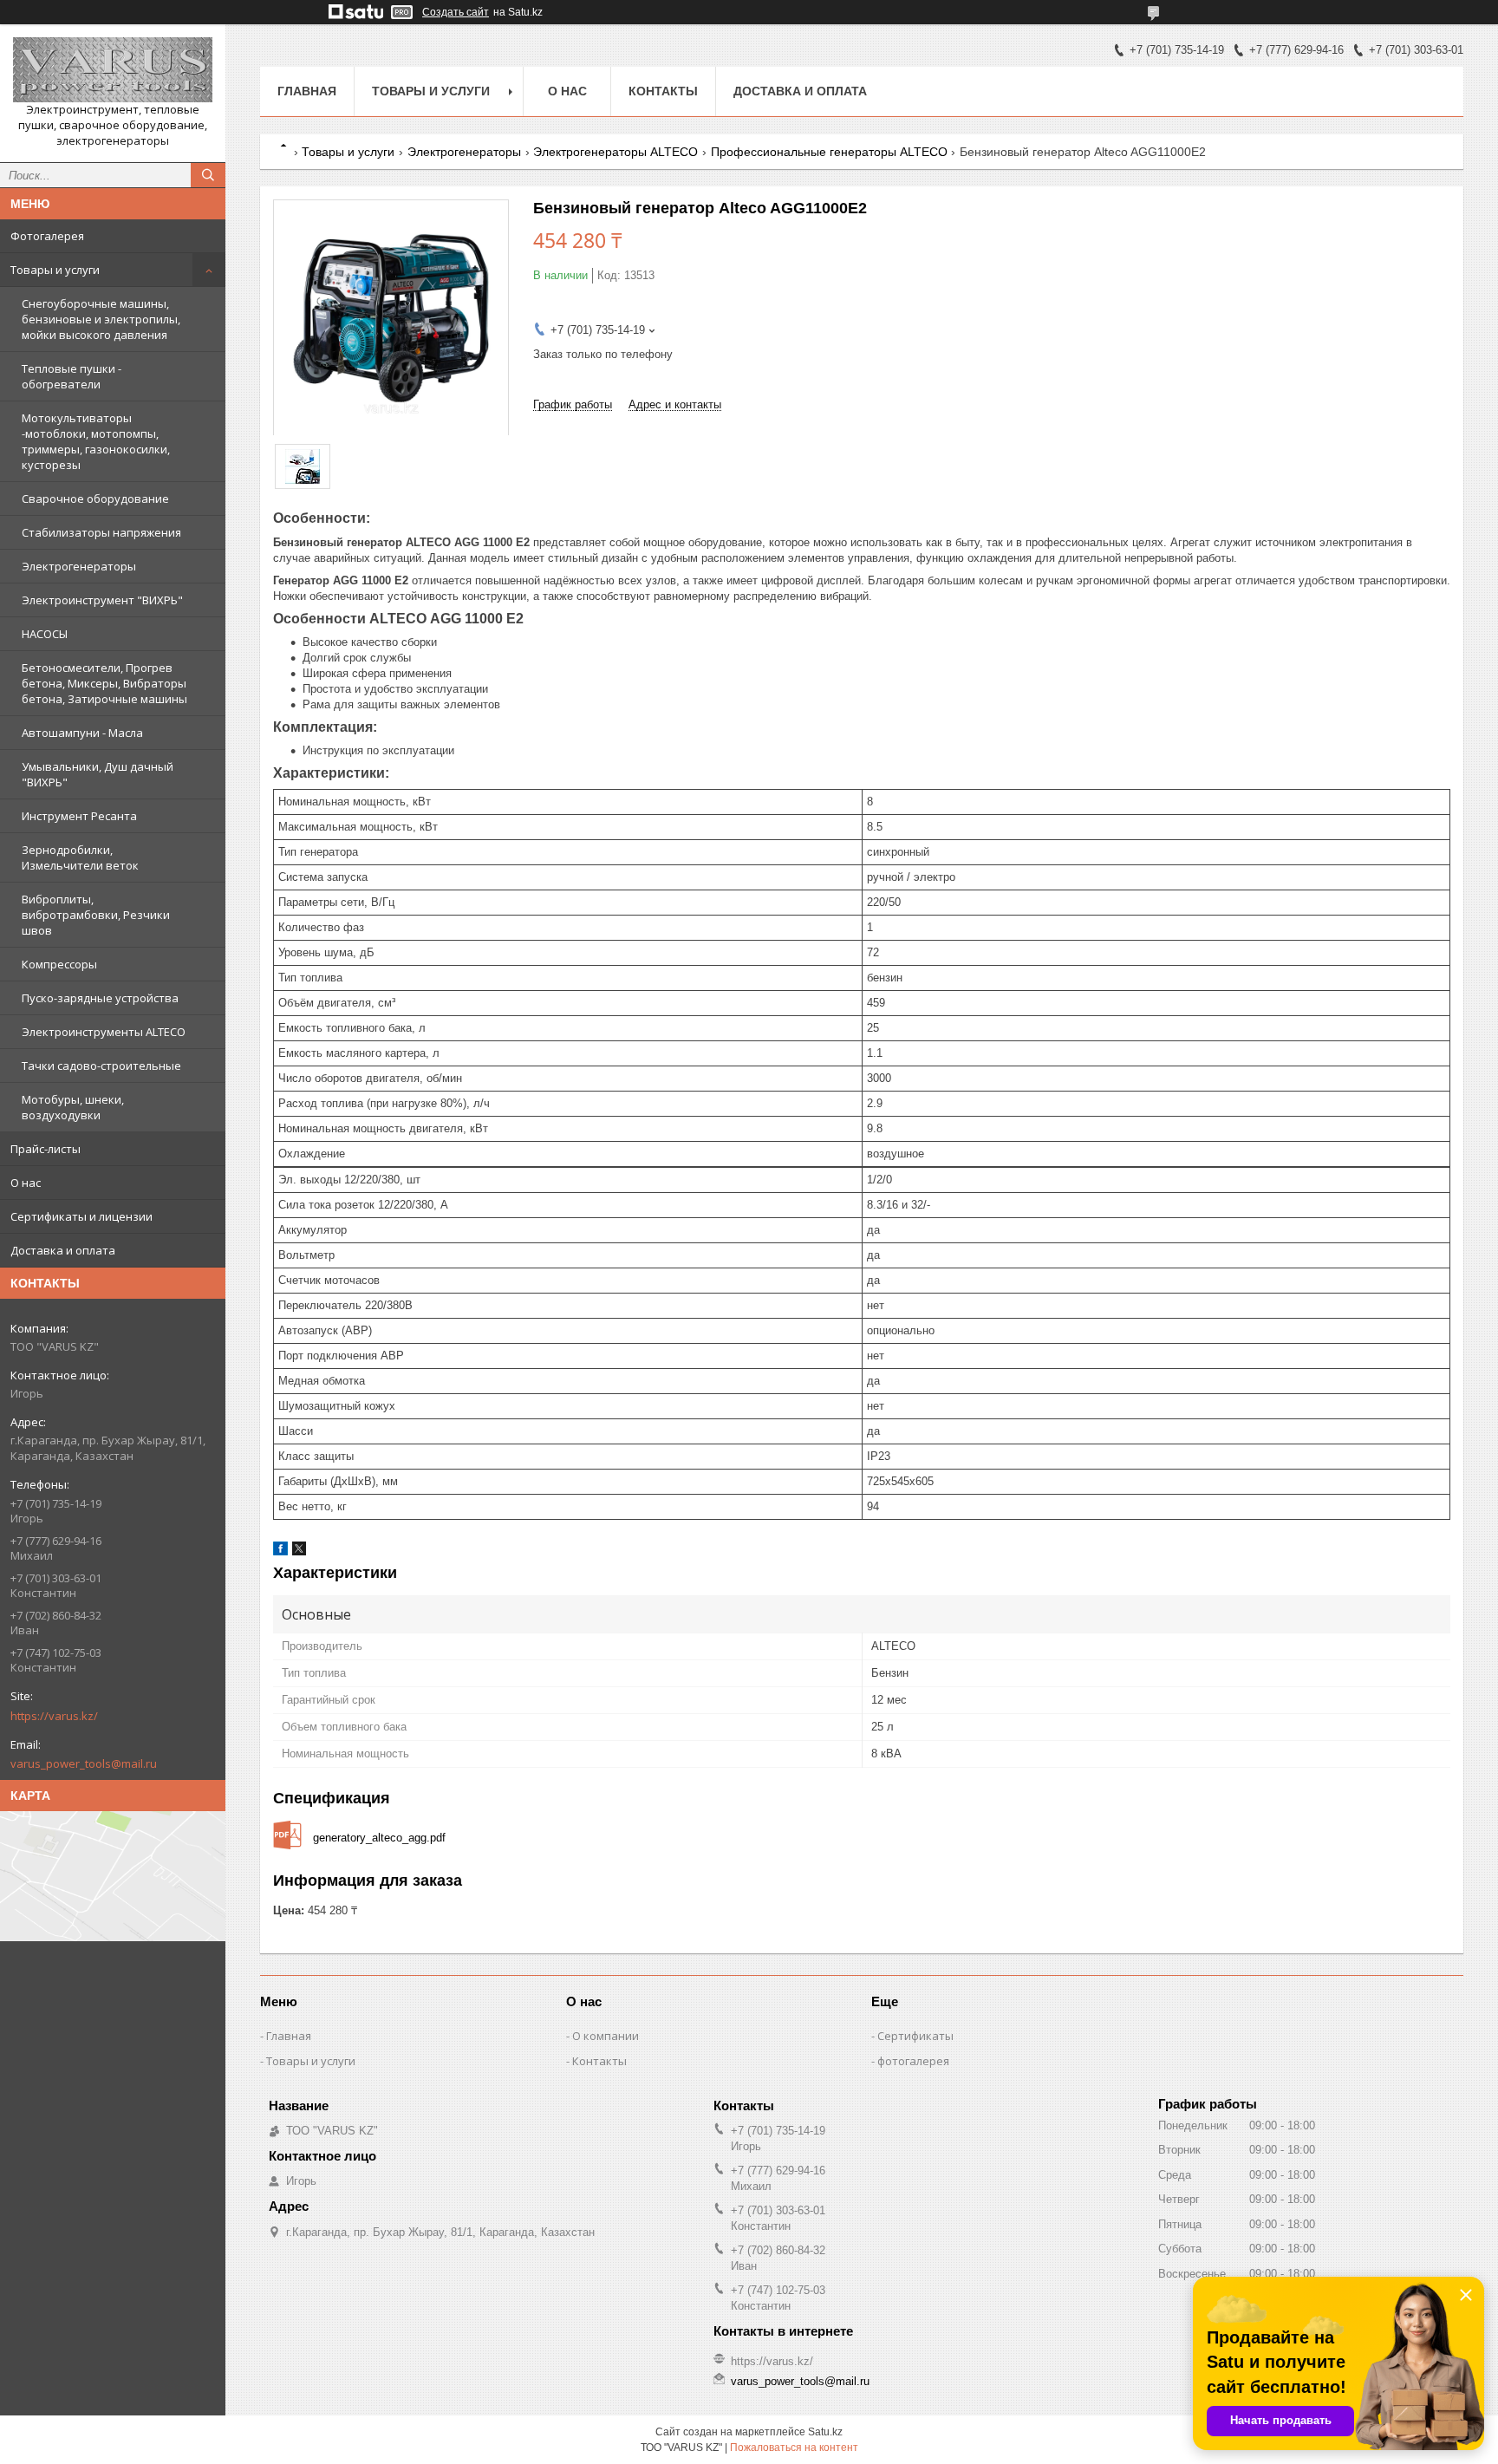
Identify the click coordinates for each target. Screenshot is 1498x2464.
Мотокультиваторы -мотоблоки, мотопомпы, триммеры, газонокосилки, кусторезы (96, 441)
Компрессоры (59, 964)
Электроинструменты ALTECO (104, 1032)
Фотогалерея (47, 236)
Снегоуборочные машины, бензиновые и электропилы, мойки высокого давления (101, 319)
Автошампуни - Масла (82, 733)
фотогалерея (913, 2061)
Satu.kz (825, 2432)
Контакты (663, 91)
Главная (307, 91)
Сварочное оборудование (95, 499)
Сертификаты (915, 2036)
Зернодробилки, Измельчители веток (80, 857)
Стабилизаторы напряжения (101, 532)
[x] (299, 1551)
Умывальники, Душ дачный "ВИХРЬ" (98, 774)
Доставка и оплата (63, 1250)
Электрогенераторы (79, 566)
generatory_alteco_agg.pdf (379, 1838)
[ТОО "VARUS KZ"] (113, 70)
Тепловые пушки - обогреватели (72, 376)
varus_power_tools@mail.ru (84, 1763)
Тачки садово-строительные (101, 1066)
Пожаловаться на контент (794, 2448)
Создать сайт (456, 12)
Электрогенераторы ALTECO (615, 152)
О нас (26, 1183)
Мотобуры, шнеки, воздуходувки (73, 1107)
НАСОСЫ (45, 634)
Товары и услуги (55, 270)
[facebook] (280, 1551)
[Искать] (208, 175)
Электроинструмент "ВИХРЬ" (102, 600)
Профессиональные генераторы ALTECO (829, 152)
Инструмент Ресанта (79, 816)
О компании (606, 2036)
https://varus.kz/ (54, 1716)
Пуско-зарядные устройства (100, 998)
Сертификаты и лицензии (81, 1216)
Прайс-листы (46, 1149)
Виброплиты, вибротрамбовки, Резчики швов (96, 915)
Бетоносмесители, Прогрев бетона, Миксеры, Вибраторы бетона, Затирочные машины (104, 683)
